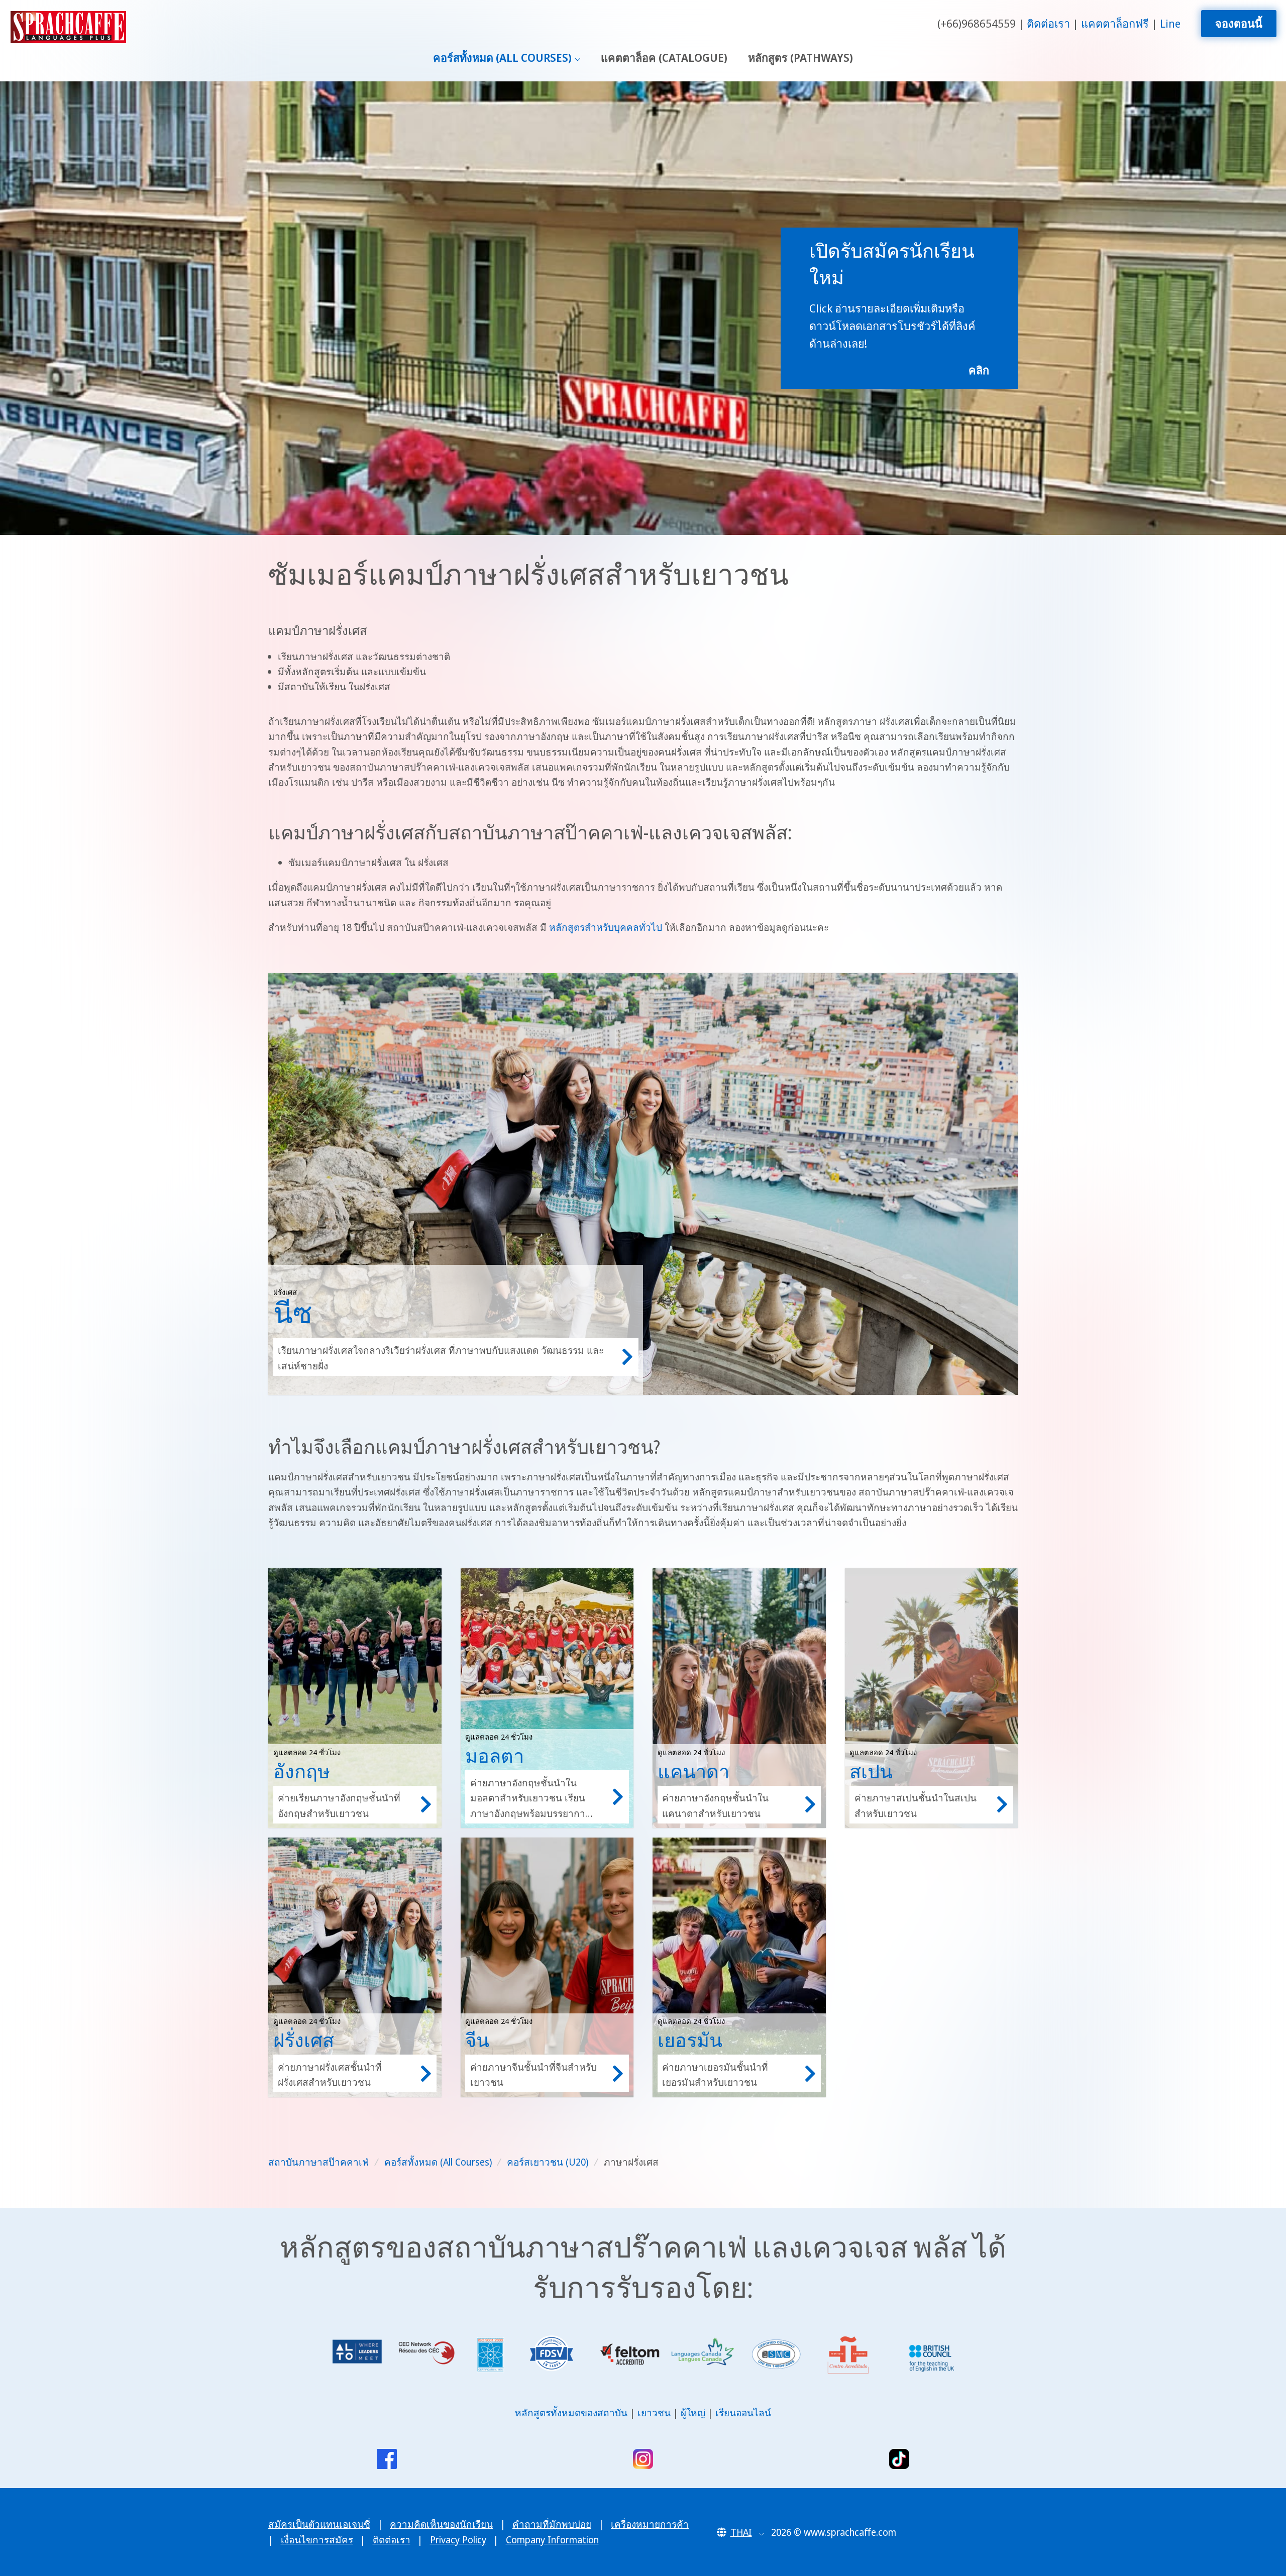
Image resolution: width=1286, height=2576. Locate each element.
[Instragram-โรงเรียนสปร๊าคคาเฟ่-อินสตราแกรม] (643, 2459)
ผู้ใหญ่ (693, 2413)
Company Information (552, 2540)
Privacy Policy (458, 2540)
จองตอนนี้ (1239, 23)
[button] (741, 2532)
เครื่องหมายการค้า (650, 2524)
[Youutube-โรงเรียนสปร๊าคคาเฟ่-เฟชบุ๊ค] (387, 2459)
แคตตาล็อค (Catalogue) (664, 58)
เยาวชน (654, 2413)
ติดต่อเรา (1048, 23)
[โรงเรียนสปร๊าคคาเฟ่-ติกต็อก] (899, 2459)
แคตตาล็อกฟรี (1115, 23)
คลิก (979, 370)
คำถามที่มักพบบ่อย (552, 2524)
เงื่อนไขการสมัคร (317, 2540)
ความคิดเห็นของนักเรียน (441, 2524)
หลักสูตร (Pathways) (800, 58)
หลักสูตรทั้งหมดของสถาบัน (571, 2413)
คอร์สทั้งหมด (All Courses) (502, 58)
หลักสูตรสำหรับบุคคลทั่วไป (606, 927)
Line (1170, 23)
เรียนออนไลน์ (743, 2413)
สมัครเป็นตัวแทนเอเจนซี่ (319, 2524)
